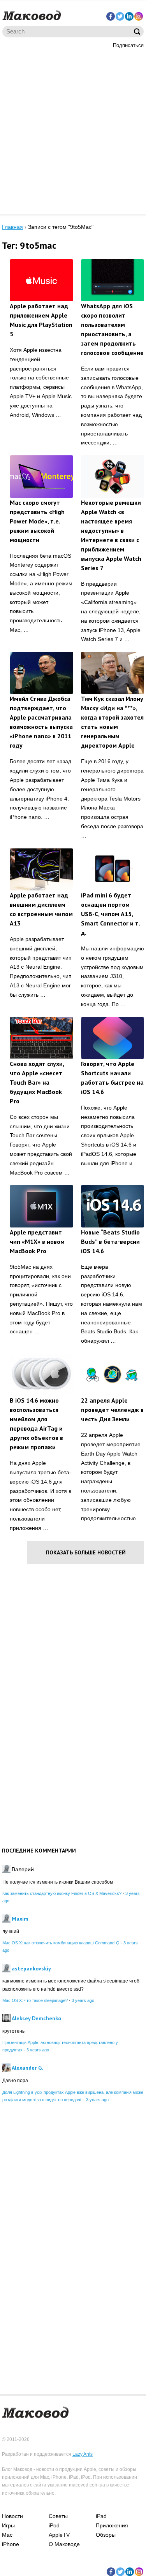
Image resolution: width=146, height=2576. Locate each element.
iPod (54, 2525)
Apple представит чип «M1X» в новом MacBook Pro (37, 1241)
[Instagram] (139, 16)
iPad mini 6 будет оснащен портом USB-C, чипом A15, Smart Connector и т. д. (110, 914)
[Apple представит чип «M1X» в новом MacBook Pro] (41, 1206)
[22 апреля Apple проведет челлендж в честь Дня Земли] (113, 1375)
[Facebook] (111, 16)
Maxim (20, 1919)
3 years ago (83, 2000)
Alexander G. (27, 2068)
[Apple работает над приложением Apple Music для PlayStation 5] (41, 280)
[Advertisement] (73, 131)
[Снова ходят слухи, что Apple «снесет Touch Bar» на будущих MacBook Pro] (41, 1038)
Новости (12, 2516)
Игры (8, 2525)
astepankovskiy (31, 1968)
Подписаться (128, 45)
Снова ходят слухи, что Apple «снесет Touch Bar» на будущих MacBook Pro (37, 1082)
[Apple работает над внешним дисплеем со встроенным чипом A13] (41, 869)
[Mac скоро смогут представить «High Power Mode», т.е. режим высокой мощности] (41, 476)
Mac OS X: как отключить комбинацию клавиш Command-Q (61, 1943)
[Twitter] (120, 16)
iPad (101, 2516)
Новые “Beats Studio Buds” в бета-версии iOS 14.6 (110, 1241)
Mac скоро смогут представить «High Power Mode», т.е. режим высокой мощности (37, 521)
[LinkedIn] (129, 16)
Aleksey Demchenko (36, 2018)
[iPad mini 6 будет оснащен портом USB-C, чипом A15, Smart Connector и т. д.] (113, 869)
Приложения (112, 2525)
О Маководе (64, 2544)
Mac (7, 2535)
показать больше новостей (86, 1552)
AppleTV (59, 2535)
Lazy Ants (83, 2454)
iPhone (11, 2544)
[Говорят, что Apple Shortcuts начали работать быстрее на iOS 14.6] (113, 1038)
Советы (58, 2516)
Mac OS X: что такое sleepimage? (35, 2000)
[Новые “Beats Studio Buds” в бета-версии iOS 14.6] (113, 1206)
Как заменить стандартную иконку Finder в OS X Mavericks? (62, 1893)
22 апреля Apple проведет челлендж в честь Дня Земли (112, 1410)
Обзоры (106, 2535)
